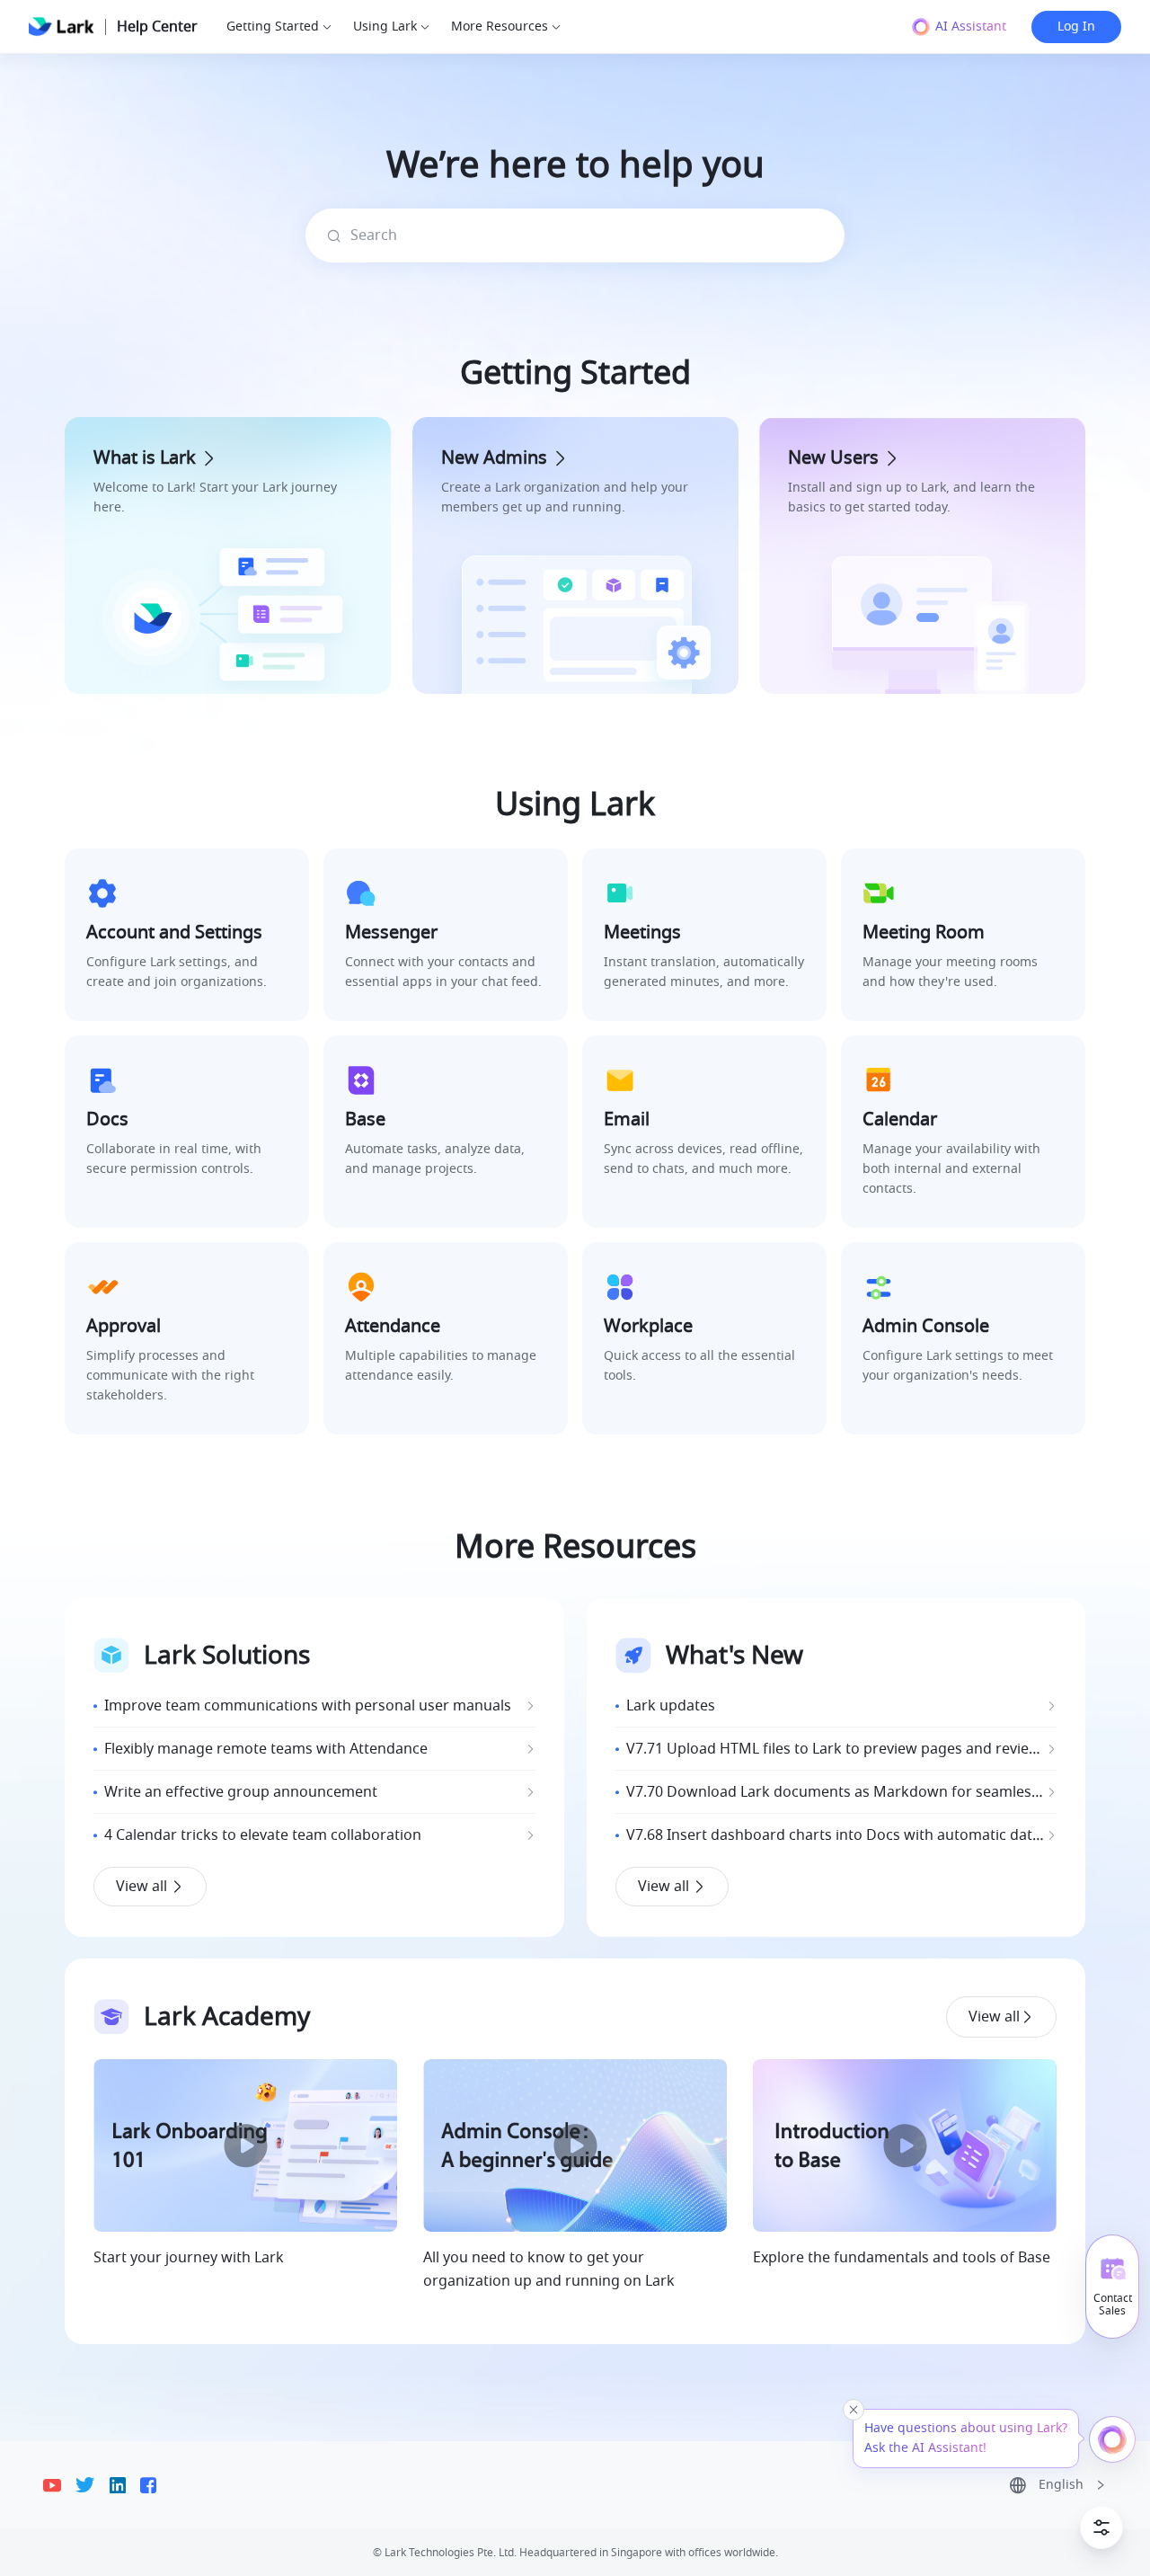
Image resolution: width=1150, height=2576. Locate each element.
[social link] (59, 2485)
